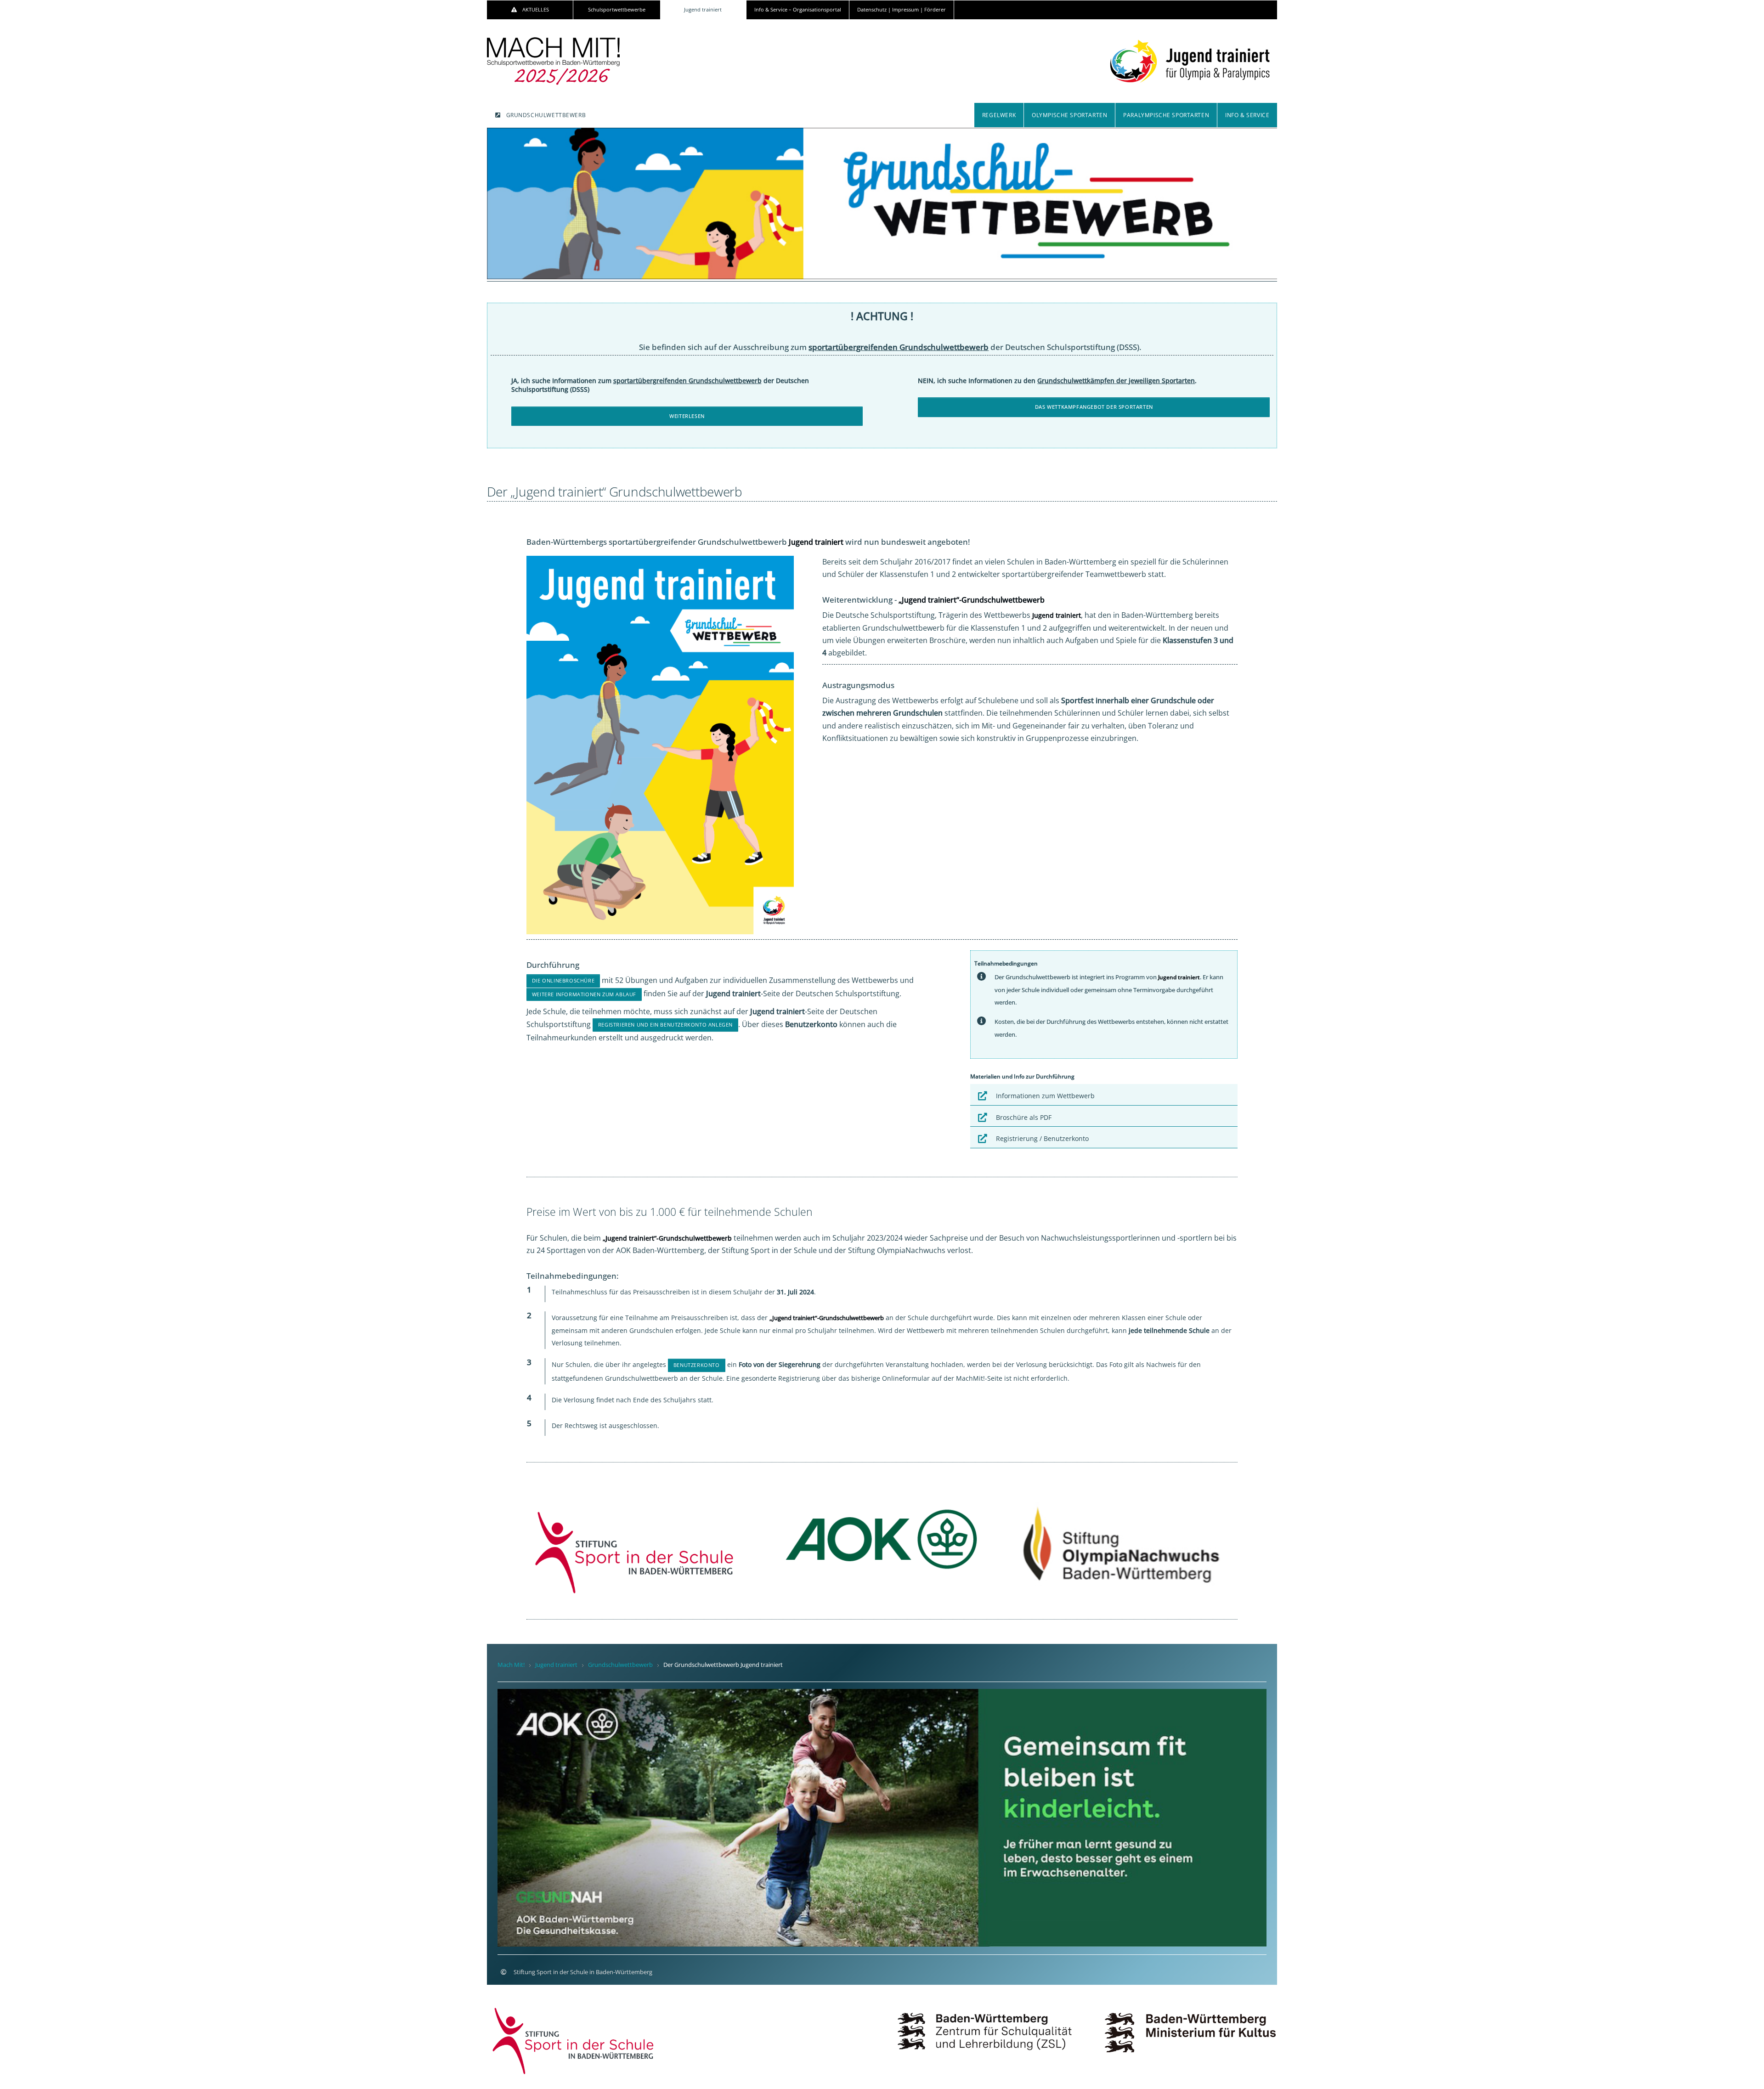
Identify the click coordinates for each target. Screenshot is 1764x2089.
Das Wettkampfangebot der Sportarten (1094, 407)
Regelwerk (999, 115)
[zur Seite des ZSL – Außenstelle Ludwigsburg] (985, 2024)
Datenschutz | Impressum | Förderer (902, 10)
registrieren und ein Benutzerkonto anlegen (665, 1025)
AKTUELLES (536, 10)
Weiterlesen (687, 416)
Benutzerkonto (697, 1365)
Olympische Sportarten (1069, 115)
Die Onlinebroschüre (563, 981)
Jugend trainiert (703, 10)
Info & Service (1247, 115)
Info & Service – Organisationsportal (798, 10)
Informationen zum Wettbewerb (1045, 1096)
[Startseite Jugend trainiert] (1190, 56)
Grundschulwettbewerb (546, 115)
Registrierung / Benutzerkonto (1042, 1138)
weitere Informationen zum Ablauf (584, 994)
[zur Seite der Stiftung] (574, 2040)
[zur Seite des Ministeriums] (1190, 2024)
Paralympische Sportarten (1166, 115)
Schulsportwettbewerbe (617, 10)
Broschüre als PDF (1024, 1117)
